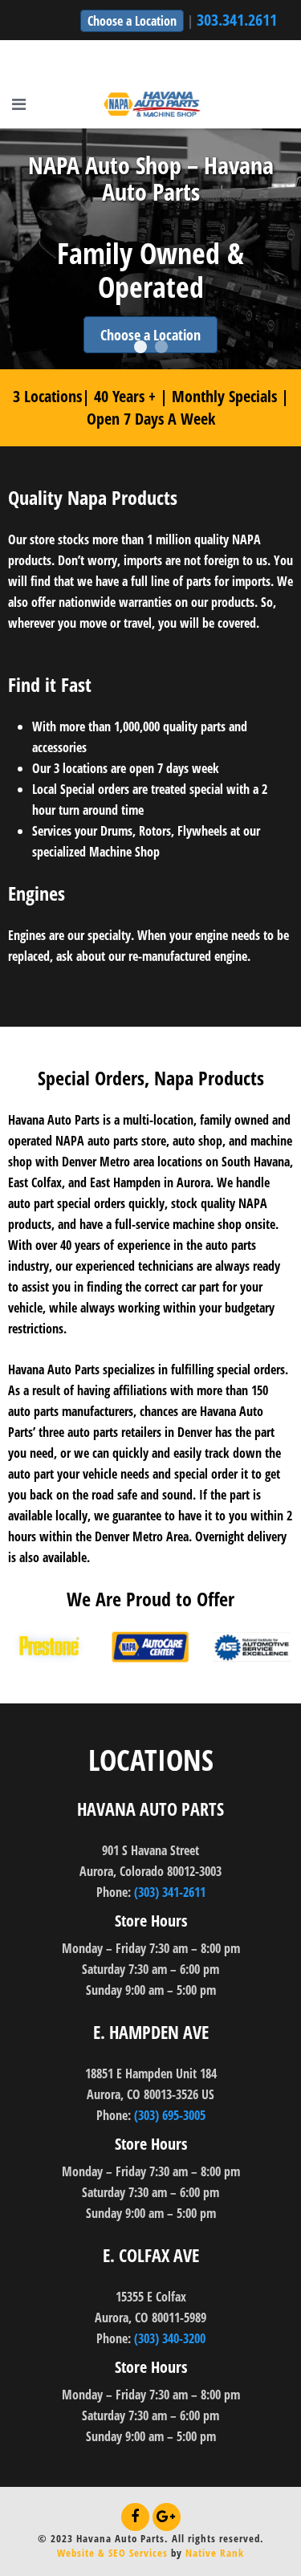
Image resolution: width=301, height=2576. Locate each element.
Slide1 (140, 347)
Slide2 (161, 347)
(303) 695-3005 (170, 2115)
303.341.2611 (237, 20)
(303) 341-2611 (170, 1892)
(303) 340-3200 (170, 2338)
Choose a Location (132, 21)
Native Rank (215, 2553)
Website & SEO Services (112, 2553)
